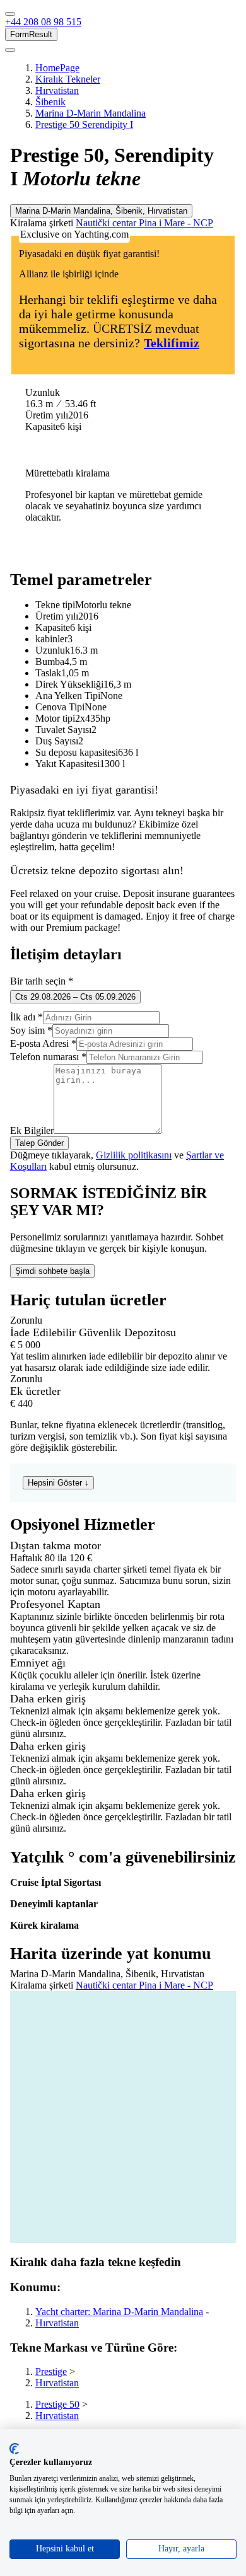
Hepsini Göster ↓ (58, 1483)
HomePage (57, 68)
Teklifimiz (172, 343)
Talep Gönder (39, 1143)
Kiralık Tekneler (68, 79)
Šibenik (50, 102)
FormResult (31, 34)
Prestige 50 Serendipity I (84, 124)
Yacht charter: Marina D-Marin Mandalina (119, 2312)
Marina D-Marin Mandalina (91, 113)
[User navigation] (10, 50)
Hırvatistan (57, 90)
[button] (43, 22)
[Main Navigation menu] (10, 14)
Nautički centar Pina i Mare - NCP (144, 223)
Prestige (51, 2371)
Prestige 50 (57, 2404)
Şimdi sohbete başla (52, 1271)
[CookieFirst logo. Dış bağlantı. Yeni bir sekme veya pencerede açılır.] (14, 2449)
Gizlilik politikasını (134, 1155)
